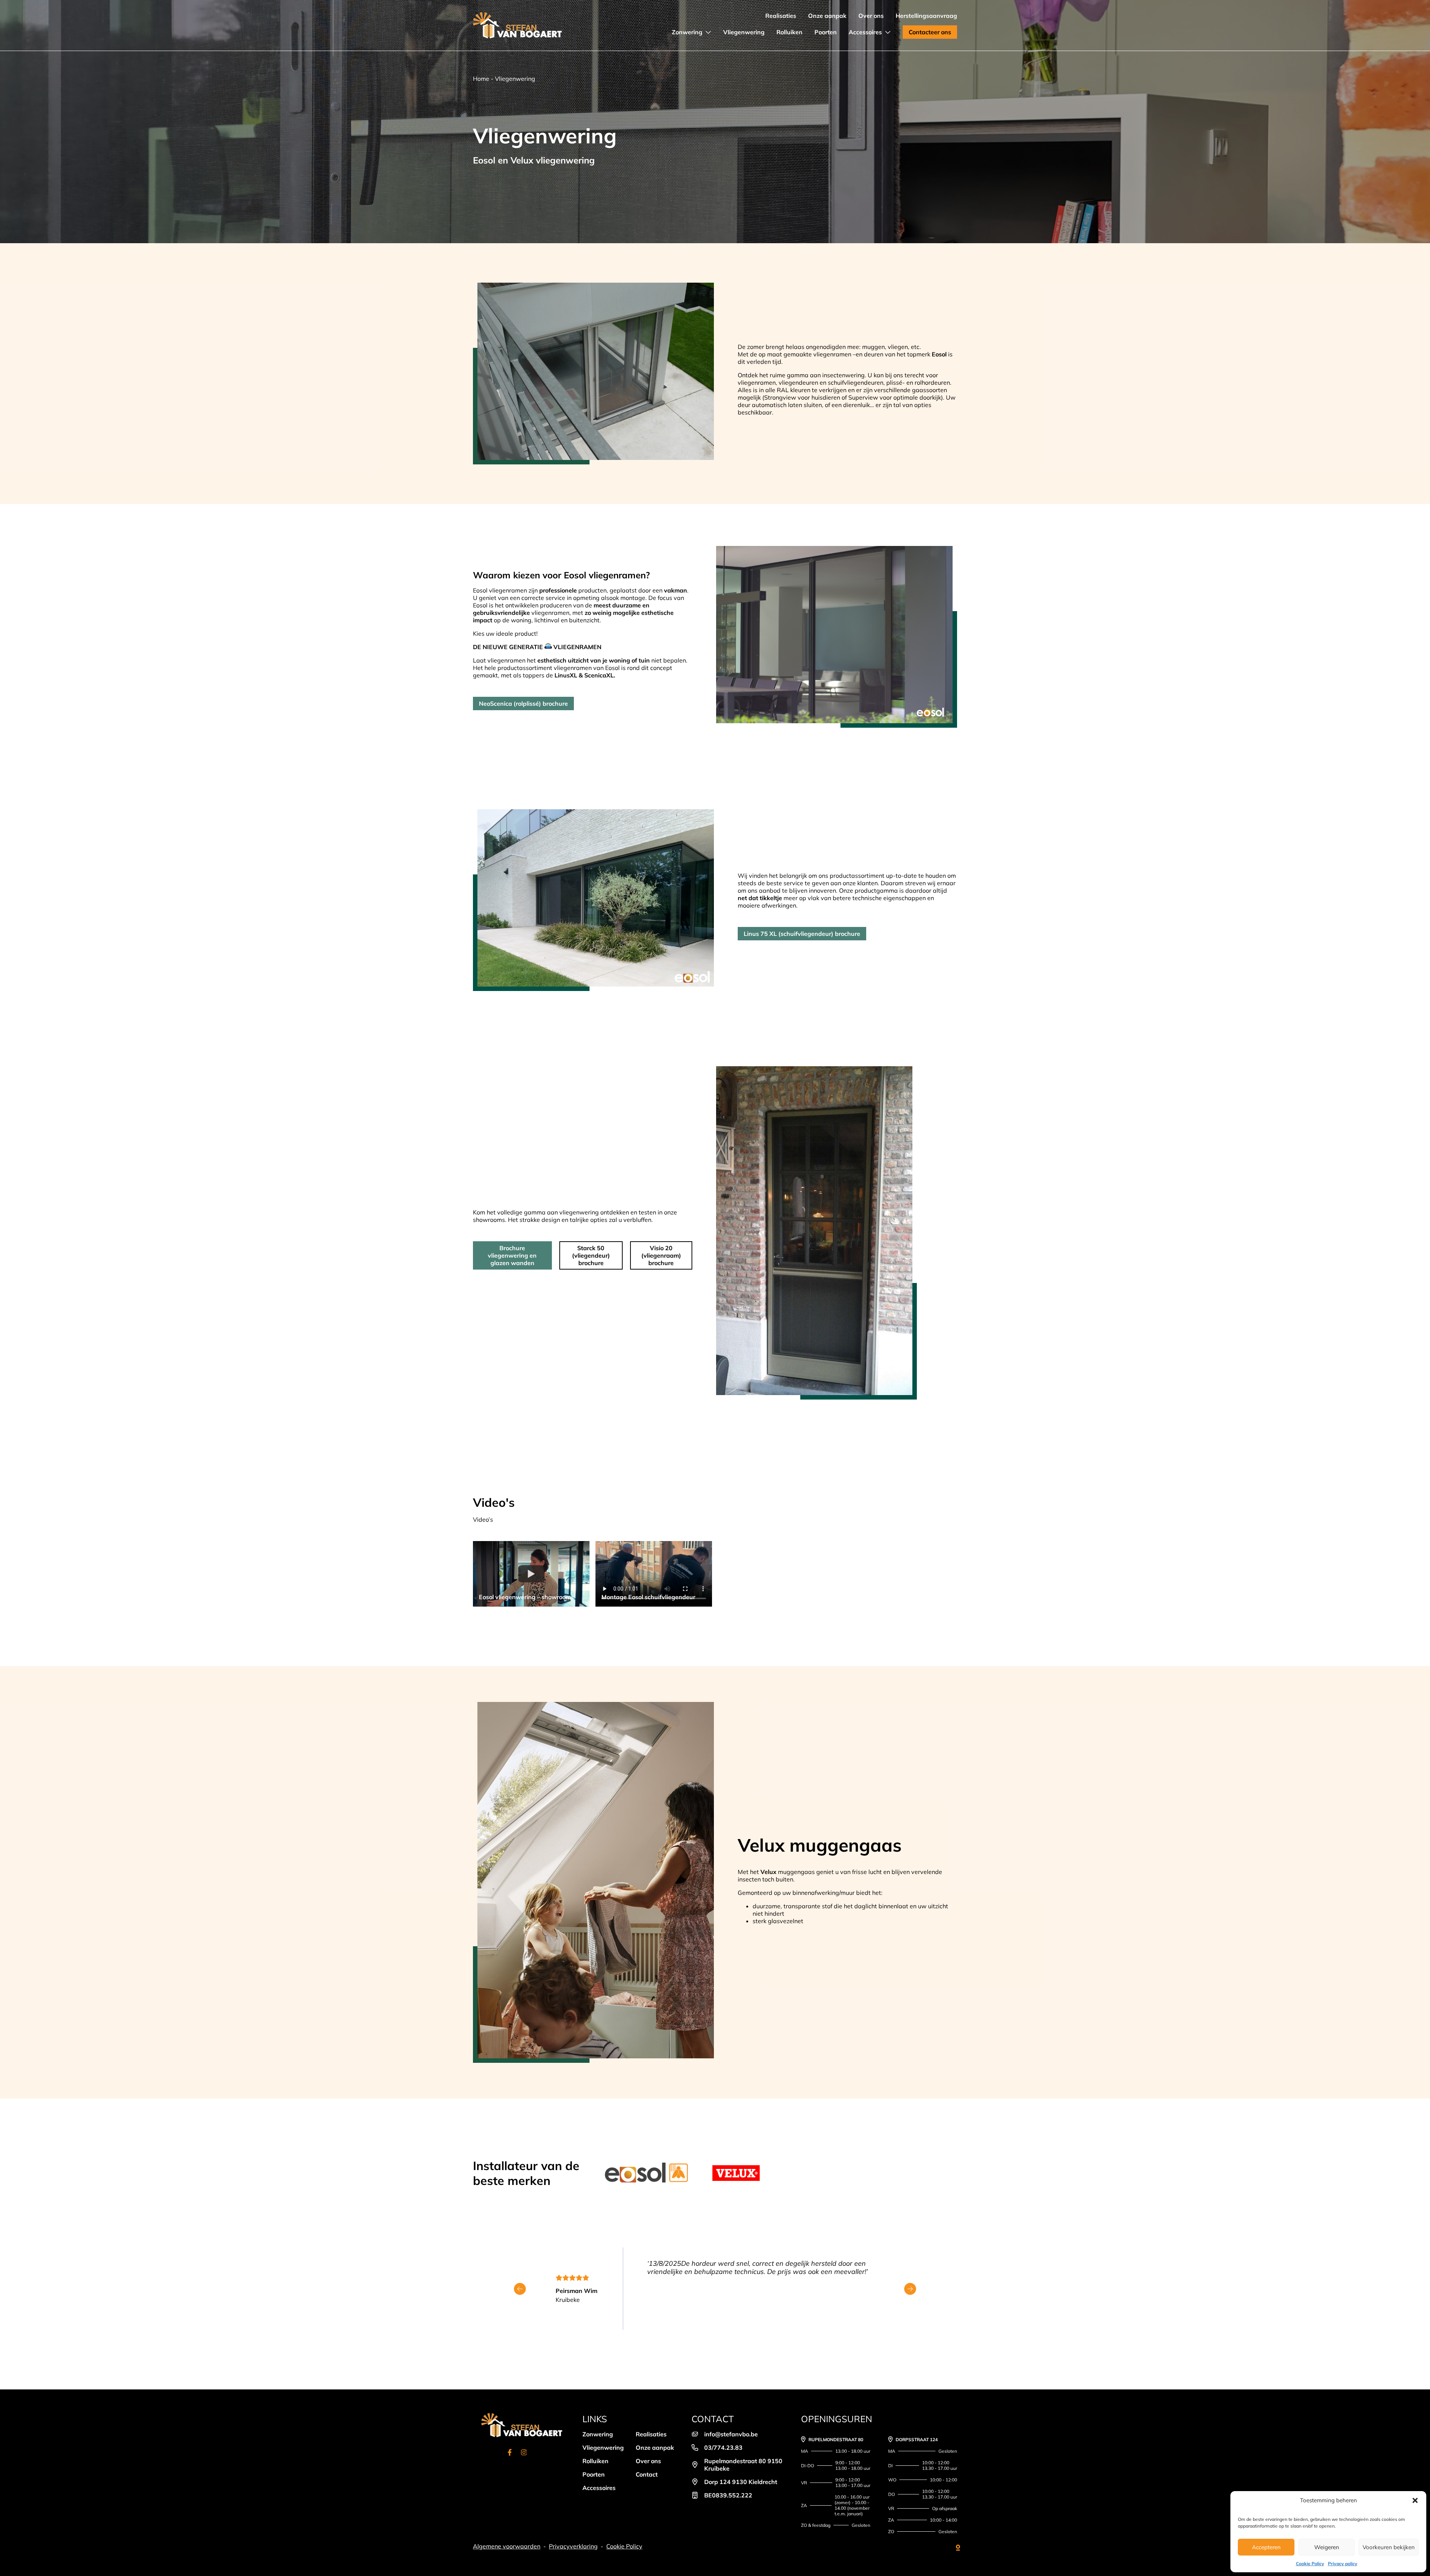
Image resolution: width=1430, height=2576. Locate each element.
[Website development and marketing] (952, 2546)
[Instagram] (524, 2453)
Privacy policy (1343, 2564)
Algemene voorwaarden (507, 2546)
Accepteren (1266, 2547)
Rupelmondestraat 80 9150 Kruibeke (743, 2465)
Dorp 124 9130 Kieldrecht (741, 2482)
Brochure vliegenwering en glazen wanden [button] (512, 1255)
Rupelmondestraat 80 (836, 2440)
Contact (647, 2474)
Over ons (871, 16)
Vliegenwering (744, 32)
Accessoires (865, 32)
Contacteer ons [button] (930, 32)
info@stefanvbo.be (731, 2434)
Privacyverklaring (573, 2546)
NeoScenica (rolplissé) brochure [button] (523, 703)
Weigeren (1327, 2547)
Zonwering (687, 32)
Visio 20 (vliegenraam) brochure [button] (661, 1255)
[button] (1415, 2500)
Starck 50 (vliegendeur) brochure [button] (591, 1255)
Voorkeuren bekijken (1389, 2547)
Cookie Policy (1310, 2564)
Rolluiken (789, 32)
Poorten (826, 32)
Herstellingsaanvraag (926, 16)
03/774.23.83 (723, 2448)
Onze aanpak (827, 16)
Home (481, 79)
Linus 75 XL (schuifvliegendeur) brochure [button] (802, 934)
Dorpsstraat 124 (917, 2440)
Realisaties (781, 16)
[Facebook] (510, 2453)
